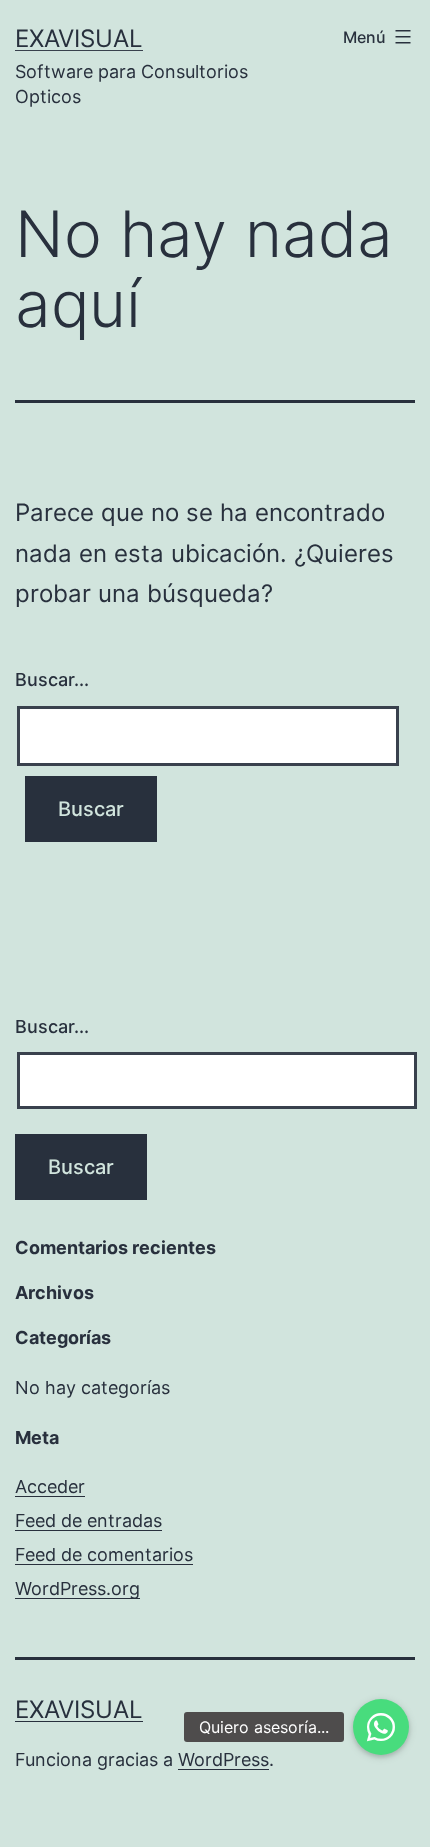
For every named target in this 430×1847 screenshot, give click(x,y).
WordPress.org (77, 1588)
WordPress (223, 1759)
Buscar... (52, 679)
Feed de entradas (88, 1520)
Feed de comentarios (104, 1554)
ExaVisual (79, 38)
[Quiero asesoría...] (381, 1727)
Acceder (50, 1486)
